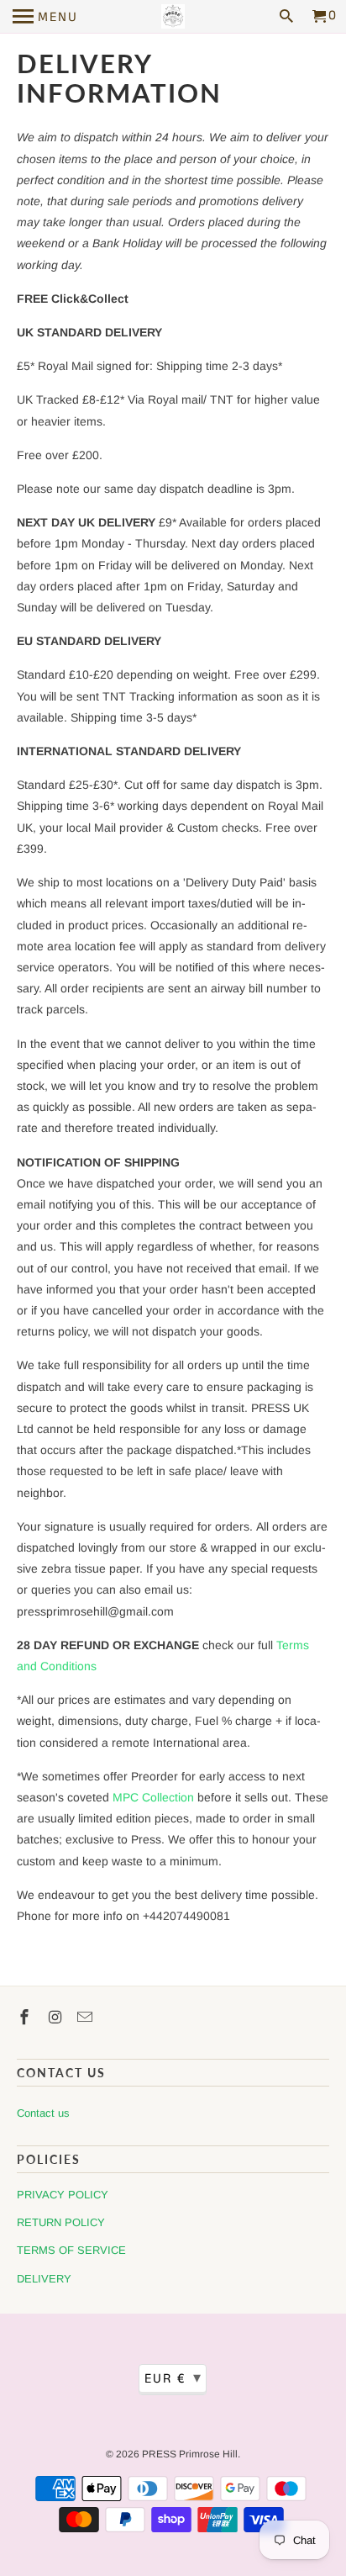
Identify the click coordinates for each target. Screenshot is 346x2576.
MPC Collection (153, 1797)
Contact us (43, 2113)
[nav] (45, 17)
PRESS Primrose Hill (190, 2454)
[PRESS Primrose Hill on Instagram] (56, 2018)
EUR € (173, 2378)
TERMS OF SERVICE (71, 2250)
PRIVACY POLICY (63, 2195)
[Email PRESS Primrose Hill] (86, 2018)
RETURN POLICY (61, 2222)
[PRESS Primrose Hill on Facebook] (26, 2018)
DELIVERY (44, 2279)
